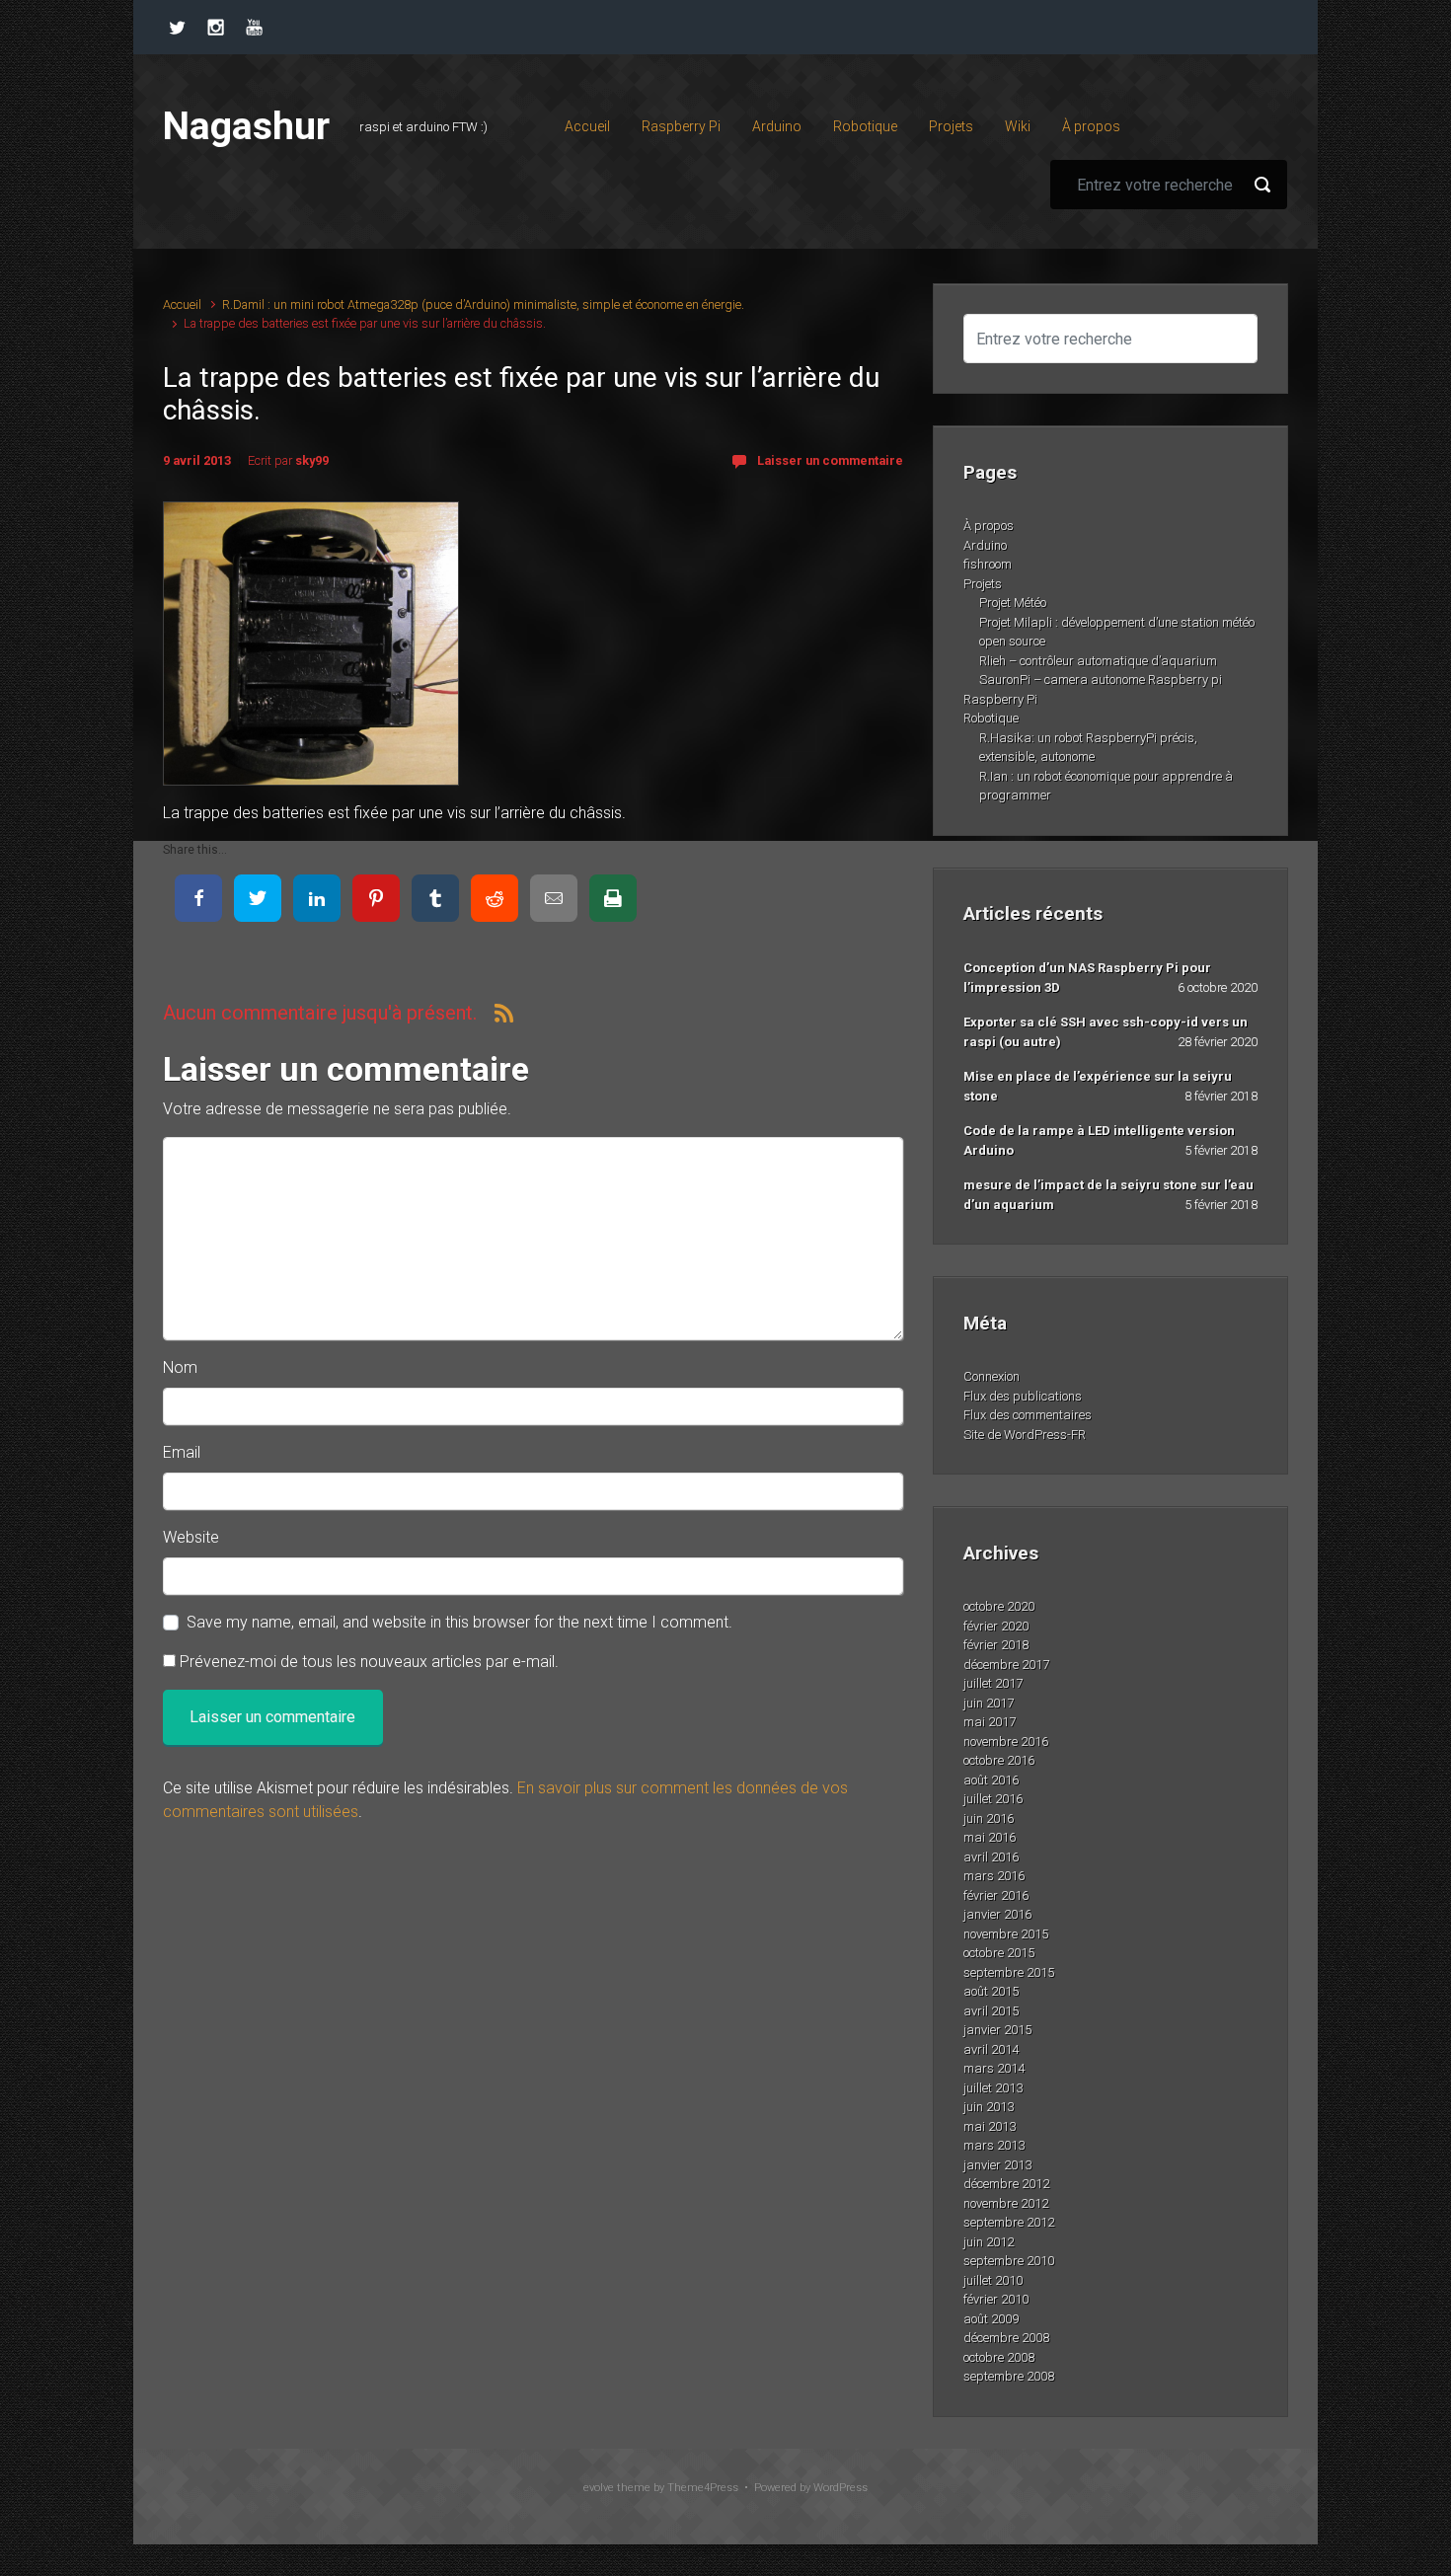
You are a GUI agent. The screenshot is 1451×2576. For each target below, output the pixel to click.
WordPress (840, 2488)
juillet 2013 (993, 2088)
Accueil (182, 304)
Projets (983, 584)
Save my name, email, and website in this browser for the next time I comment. (459, 1622)
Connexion (992, 1376)
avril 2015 (991, 2011)
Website (191, 1537)
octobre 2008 (999, 2357)
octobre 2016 (999, 1760)
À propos (989, 526)
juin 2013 (989, 2107)
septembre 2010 (1009, 2261)
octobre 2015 (999, 1953)
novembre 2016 (1006, 1742)
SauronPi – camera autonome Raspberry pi (1101, 680)
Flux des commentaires (1028, 1415)
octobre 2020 (999, 1606)
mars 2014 (994, 2068)
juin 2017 (989, 1703)
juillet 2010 (993, 2280)
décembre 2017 (1006, 1665)
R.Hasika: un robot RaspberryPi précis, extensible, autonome (1088, 748)
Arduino (985, 545)
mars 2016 (994, 1876)
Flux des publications (1023, 1396)
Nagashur (246, 126)
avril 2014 (991, 2049)
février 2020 (996, 1626)
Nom (180, 1367)
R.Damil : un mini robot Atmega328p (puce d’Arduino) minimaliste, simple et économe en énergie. (483, 304)
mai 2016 (990, 1837)
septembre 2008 (1009, 2376)
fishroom (988, 564)
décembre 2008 (1006, 2338)
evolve (599, 2488)
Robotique (991, 718)
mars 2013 (994, 2145)
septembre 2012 (1009, 2222)
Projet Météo (1013, 603)
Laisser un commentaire (830, 460)
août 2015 (991, 1991)
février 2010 (996, 2299)
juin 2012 (989, 2242)
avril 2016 (991, 1857)
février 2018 (996, 1645)
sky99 (312, 460)
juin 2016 (989, 1818)
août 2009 (991, 2319)
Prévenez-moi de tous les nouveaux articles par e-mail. (369, 1662)
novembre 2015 (1006, 1934)
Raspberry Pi (1000, 699)
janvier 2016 (997, 1914)
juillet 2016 (993, 1799)
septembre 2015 (1009, 1972)
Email (182, 1452)
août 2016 (991, 1780)
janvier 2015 (997, 2030)
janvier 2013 (997, 2165)
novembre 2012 (1006, 2203)
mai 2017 (990, 1722)
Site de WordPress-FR (1025, 1435)
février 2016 (996, 1895)
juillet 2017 (993, 1683)
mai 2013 (990, 2126)
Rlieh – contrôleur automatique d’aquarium (1098, 661)
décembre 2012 (1006, 2184)
